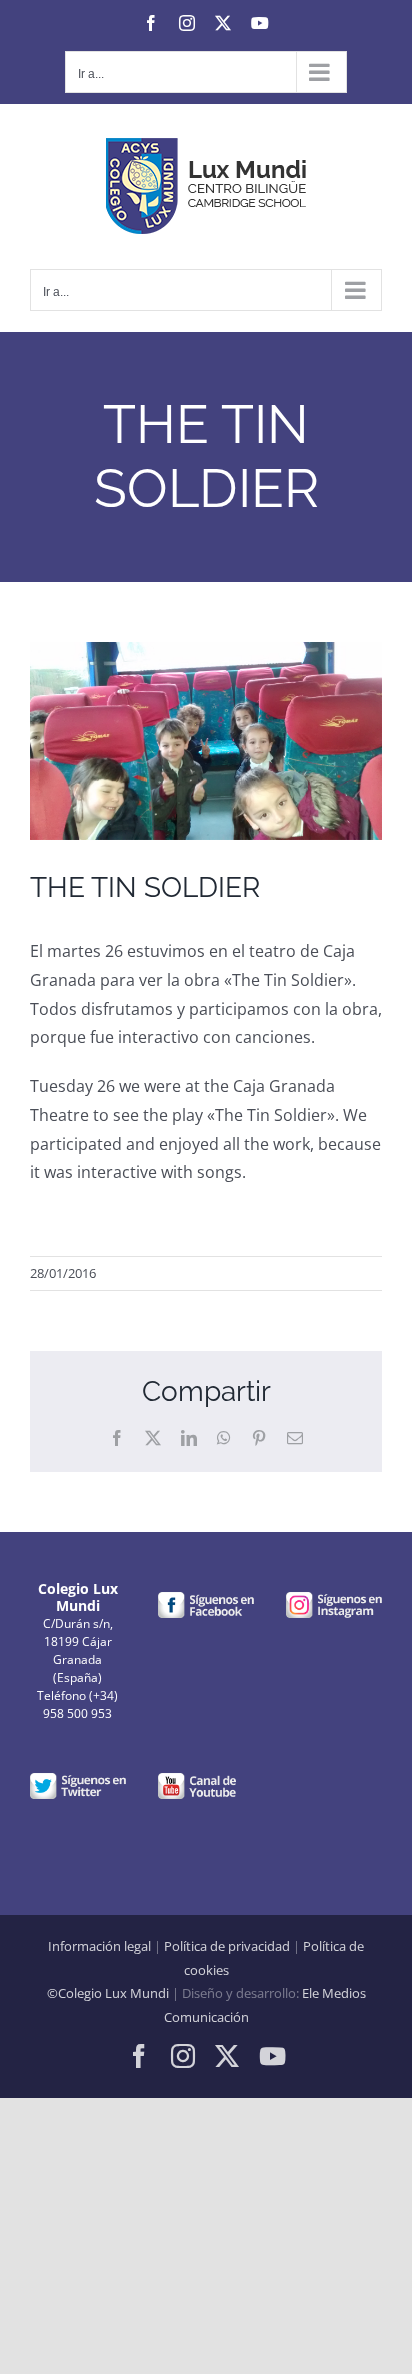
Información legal (99, 1946)
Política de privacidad (227, 1946)
